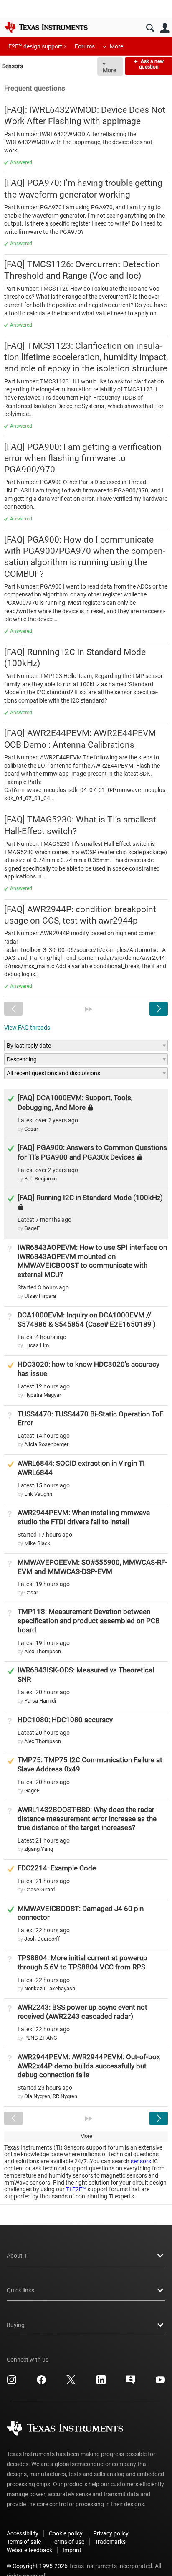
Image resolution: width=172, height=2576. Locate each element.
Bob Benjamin (40, 1179)
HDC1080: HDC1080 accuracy (65, 1720)
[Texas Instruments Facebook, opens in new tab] (41, 2383)
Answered (21, 162)
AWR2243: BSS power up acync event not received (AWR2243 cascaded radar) (82, 2012)
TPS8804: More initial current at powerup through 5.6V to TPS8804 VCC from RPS (82, 1962)
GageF (32, 1228)
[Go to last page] (89, 1009)
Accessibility (23, 2533)
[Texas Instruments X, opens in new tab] (71, 2383)
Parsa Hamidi (40, 1701)
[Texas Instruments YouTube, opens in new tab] (160, 2383)
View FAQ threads (27, 1028)
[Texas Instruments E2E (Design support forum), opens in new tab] (131, 2383)
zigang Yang (39, 1849)
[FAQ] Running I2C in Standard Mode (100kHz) (90, 1198)
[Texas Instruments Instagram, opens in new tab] (12, 2383)
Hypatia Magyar (43, 1395)
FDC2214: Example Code (57, 1868)
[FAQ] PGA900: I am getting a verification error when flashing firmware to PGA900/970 (83, 458)
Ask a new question (151, 64)
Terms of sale (24, 2542)
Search (150, 28)
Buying (16, 2325)
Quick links (20, 2290)
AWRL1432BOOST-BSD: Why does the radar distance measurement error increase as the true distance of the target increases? (87, 1819)
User (165, 28)
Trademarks (110, 2542)
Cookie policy (66, 2533)
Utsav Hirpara (40, 1296)
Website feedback (29, 2550)
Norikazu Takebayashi (50, 1988)
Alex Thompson (43, 1651)
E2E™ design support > (37, 46)
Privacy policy (111, 2533)
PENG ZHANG (41, 2038)
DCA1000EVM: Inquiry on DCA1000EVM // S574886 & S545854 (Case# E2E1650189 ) (87, 1320)
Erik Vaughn (38, 1494)
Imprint (72, 2550)
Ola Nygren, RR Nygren (51, 2096)
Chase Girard (39, 1889)
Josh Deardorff (42, 1939)
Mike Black (37, 1543)
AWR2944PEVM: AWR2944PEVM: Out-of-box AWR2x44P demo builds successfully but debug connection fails (89, 2066)
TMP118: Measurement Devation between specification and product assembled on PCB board (89, 1621)
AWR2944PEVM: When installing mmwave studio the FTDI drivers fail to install (84, 1517)
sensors (141, 2161)
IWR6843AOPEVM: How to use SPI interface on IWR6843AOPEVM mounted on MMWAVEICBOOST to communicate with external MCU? (92, 1261)
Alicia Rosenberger (46, 1444)
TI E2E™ (76, 2189)
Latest (48, 1120)
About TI (18, 2256)
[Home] (46, 27)
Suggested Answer (11, 1365)
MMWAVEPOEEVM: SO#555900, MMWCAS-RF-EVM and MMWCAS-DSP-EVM (92, 1567)
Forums (85, 46)
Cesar (31, 1129)
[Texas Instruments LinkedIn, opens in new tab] (101, 2383)
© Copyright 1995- (37, 2566)
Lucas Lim (37, 1345)
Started (43, 1287)
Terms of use (68, 2542)
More (116, 46)
